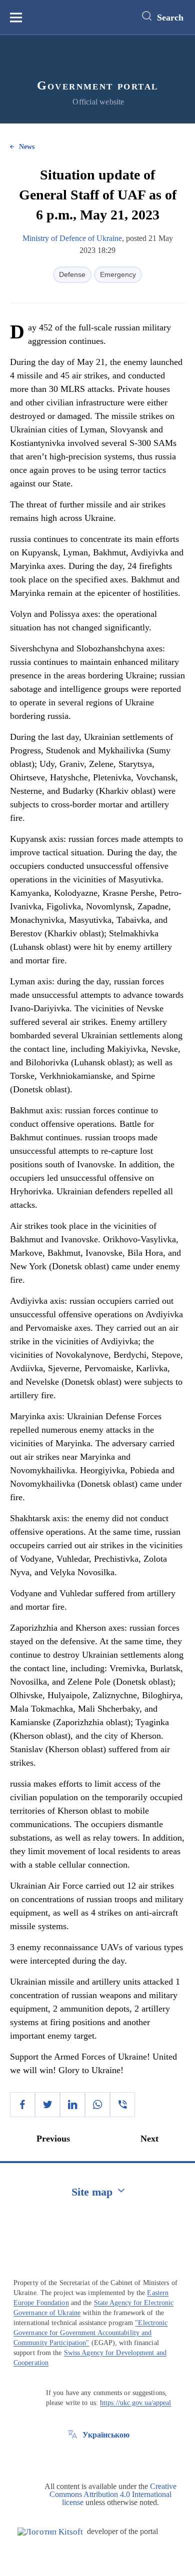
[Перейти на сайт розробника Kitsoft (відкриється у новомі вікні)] (50, 2532)
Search (170, 17)
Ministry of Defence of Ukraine (72, 238)
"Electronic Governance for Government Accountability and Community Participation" (90, 2333)
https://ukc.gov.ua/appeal (136, 2403)
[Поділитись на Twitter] (47, 2105)
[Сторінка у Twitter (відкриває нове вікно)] (72, 2458)
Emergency (118, 274)
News (27, 147)
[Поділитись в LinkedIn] (72, 2105)
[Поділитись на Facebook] (22, 2105)
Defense (72, 274)
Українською (106, 2435)
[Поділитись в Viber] (122, 2105)
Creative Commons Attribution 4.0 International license (113, 2494)
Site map (92, 2192)
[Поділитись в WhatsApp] (97, 2105)
